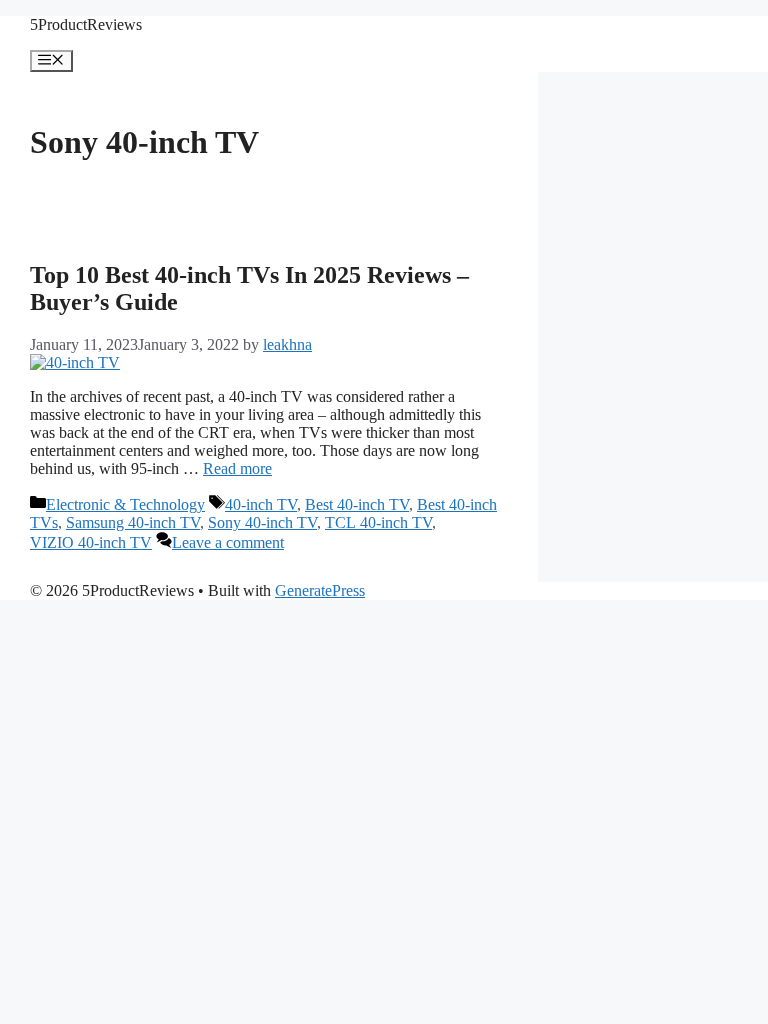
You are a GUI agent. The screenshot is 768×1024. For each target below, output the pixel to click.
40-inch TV (261, 504)
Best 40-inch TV (357, 504)
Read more (237, 468)
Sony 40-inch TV (262, 522)
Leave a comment (228, 542)
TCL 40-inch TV (378, 522)
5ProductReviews (86, 24)
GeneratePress (320, 590)
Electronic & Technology (125, 504)
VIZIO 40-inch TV (91, 542)
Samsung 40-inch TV (133, 522)
